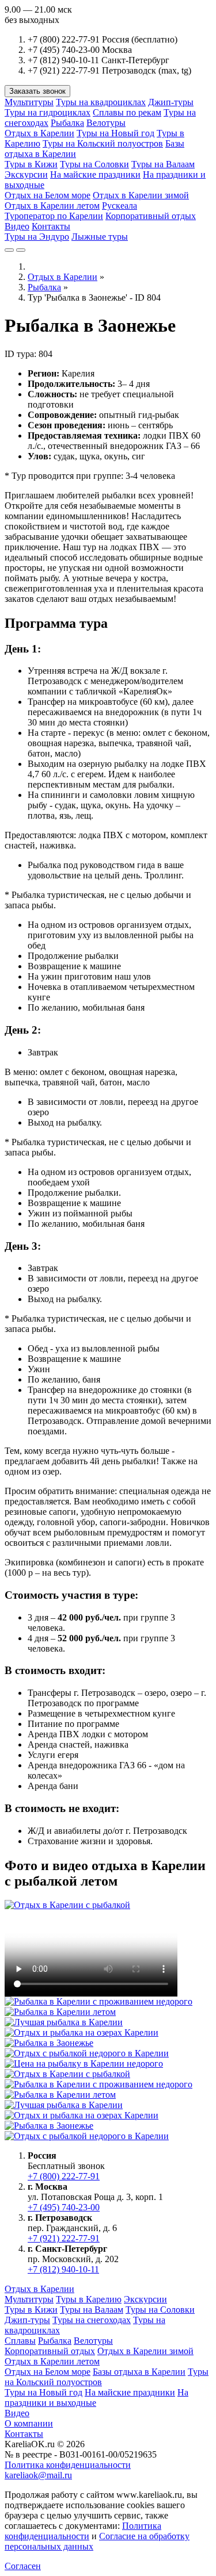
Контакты (51, 226)
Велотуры (106, 123)
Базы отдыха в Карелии (139, 2372)
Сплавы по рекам (127, 112)
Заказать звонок (37, 91)
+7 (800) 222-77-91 (64, 2176)
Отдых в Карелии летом (52, 206)
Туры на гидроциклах (48, 112)
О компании (29, 2423)
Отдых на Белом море (48, 195)
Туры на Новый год (115, 133)
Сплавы (20, 2341)
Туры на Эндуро (37, 237)
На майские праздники (95, 174)
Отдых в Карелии (39, 133)
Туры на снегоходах (92, 2320)
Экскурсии (26, 174)
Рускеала (120, 206)
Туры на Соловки (94, 164)
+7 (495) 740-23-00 (64, 2207)
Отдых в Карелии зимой (141, 195)
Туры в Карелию (89, 2299)
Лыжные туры (100, 237)
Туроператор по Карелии (54, 216)
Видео (17, 226)
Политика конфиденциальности (68, 2465)
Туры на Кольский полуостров (103, 143)
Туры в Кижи (31, 164)
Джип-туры (171, 102)
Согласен (23, 2566)
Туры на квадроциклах (101, 102)
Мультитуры (29, 102)
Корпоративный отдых (151, 216)
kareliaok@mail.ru (38, 2475)
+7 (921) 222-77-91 (64, 2238)
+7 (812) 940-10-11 (63, 2269)
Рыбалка (67, 123)
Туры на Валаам (163, 164)
